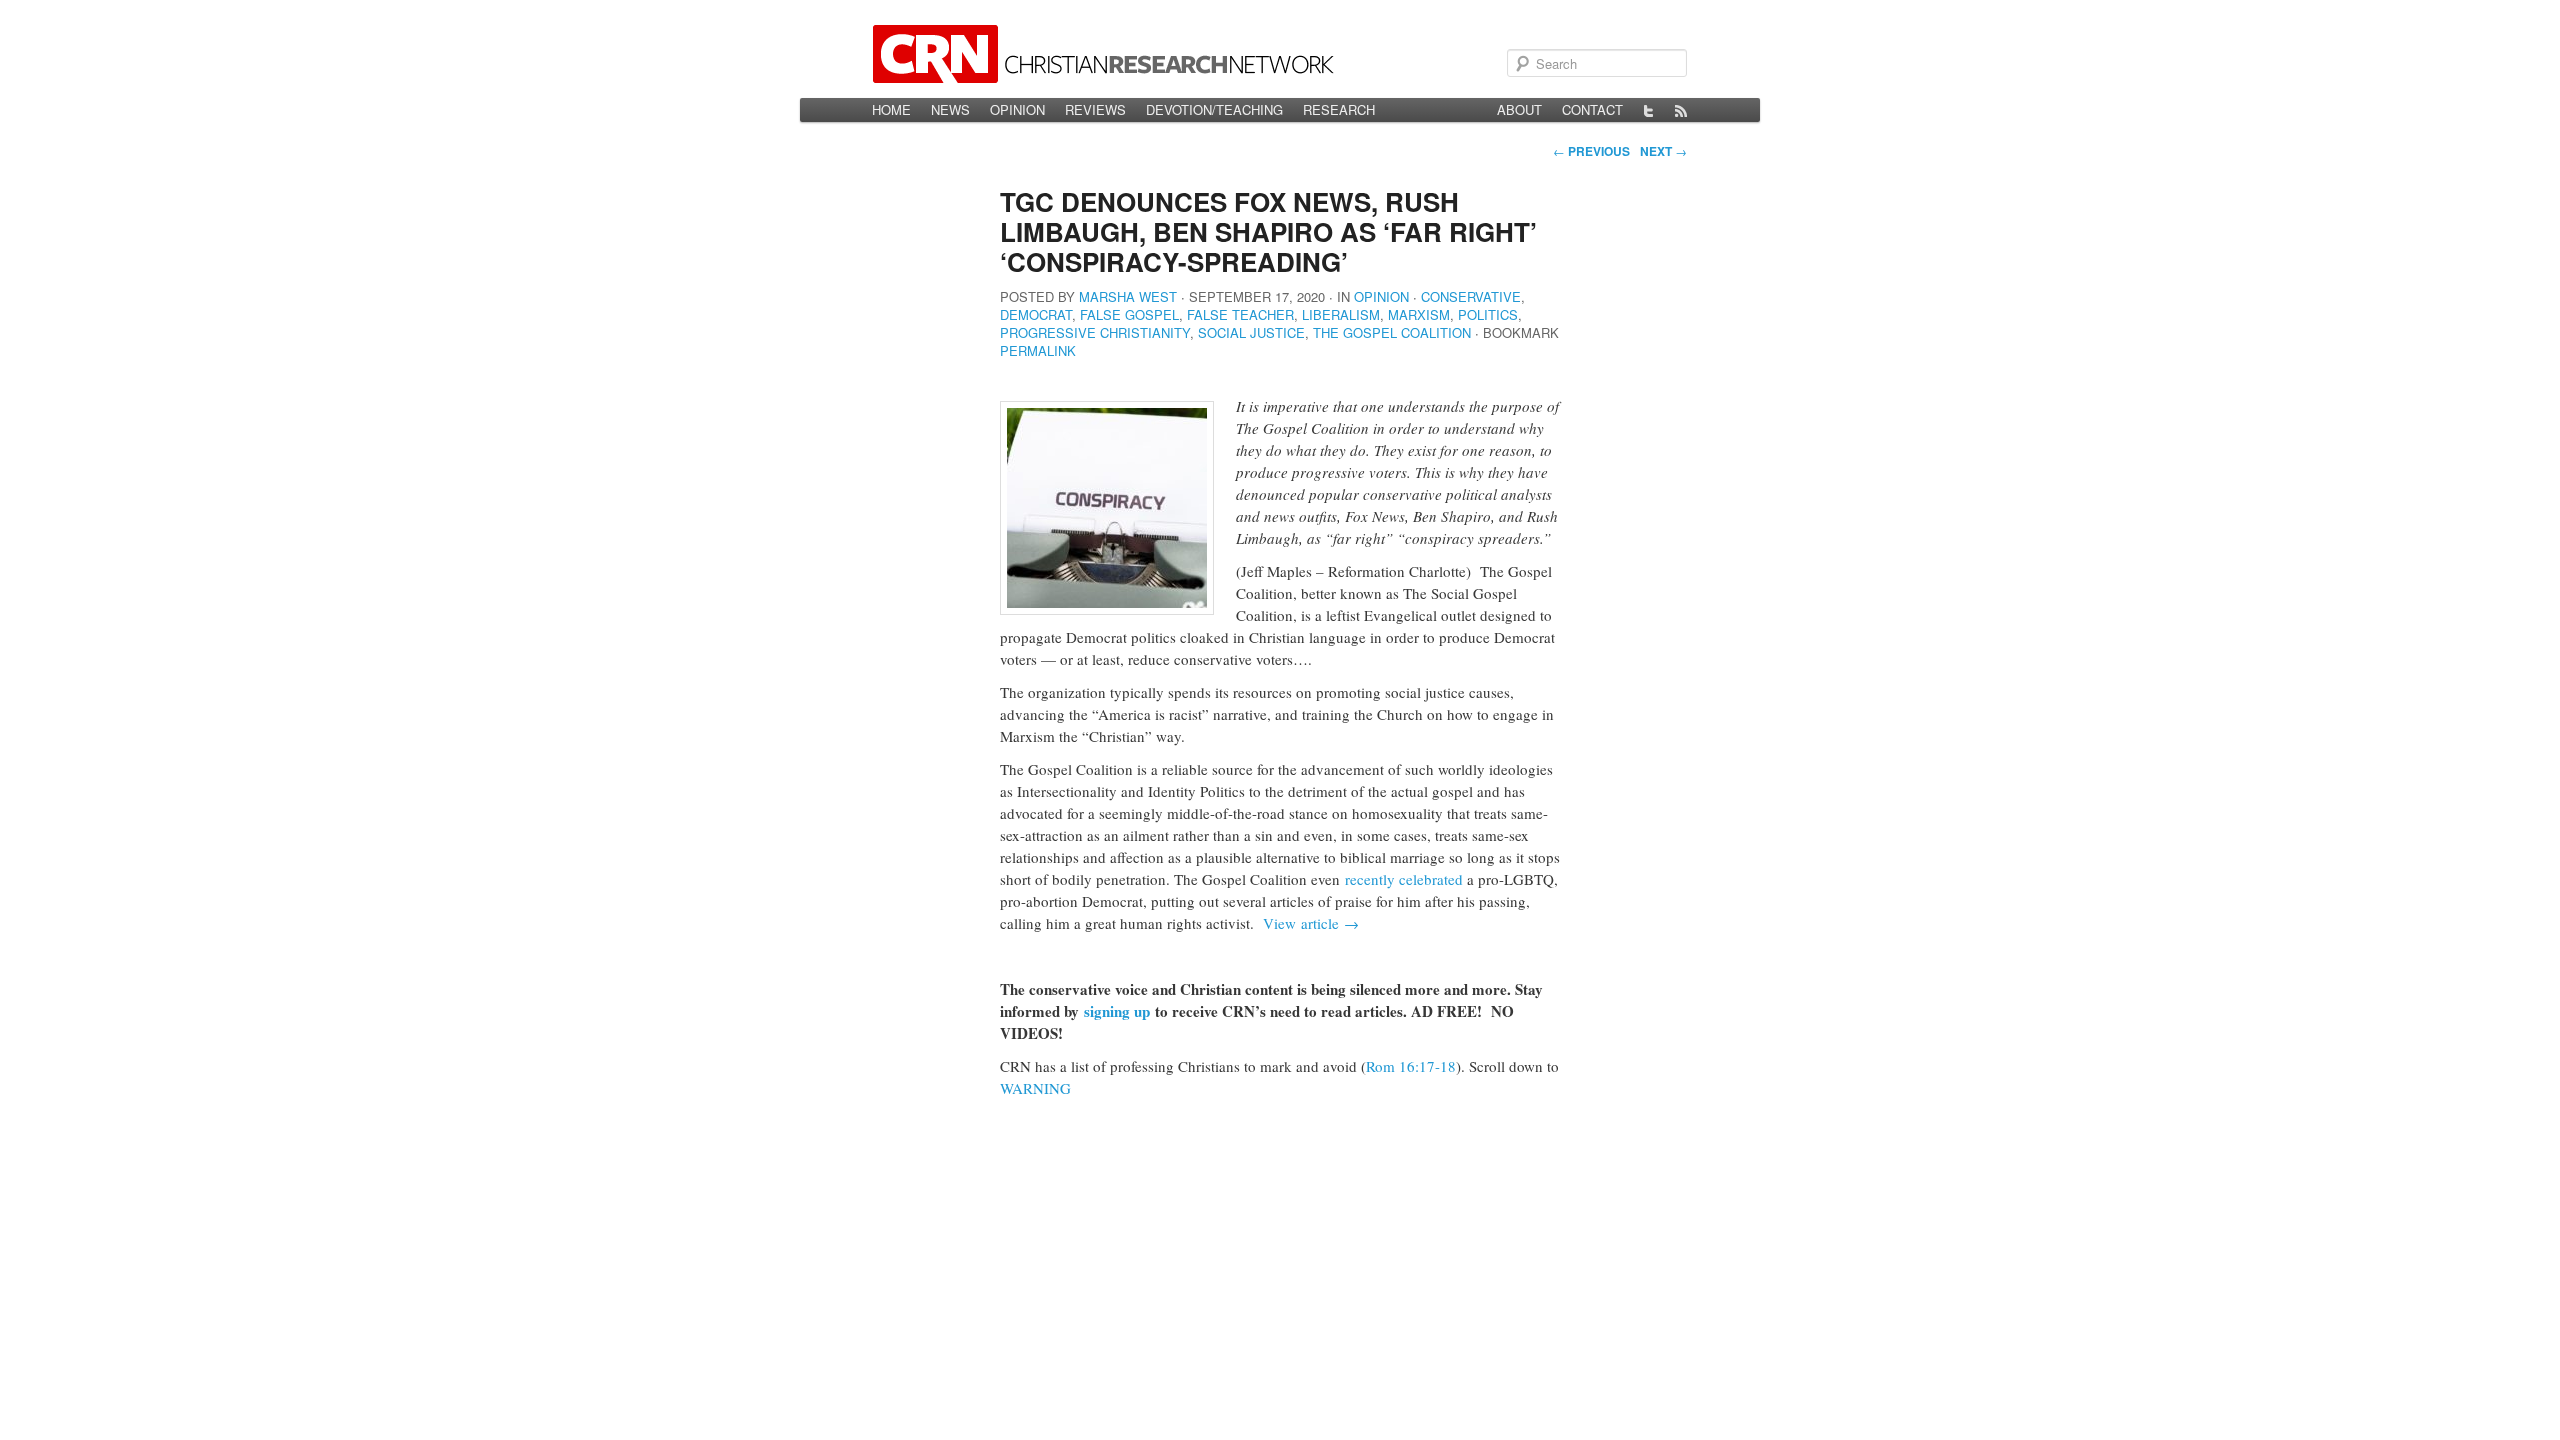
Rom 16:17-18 (1411, 1066)
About (1519, 109)
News (950, 109)
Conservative (1471, 296)
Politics (1488, 314)
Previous (1591, 151)
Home (891, 109)
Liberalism (1341, 314)
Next (1663, 151)
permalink (1038, 350)
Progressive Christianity (1095, 332)
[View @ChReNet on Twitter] (1649, 110)
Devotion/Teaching (1214, 109)
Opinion (1017, 109)
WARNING (1035, 1088)
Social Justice (1251, 332)
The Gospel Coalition (1392, 332)
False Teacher (1240, 314)
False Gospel (1129, 314)
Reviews (1095, 109)
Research (1339, 109)
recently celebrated (1404, 879)
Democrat (1036, 314)
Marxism (1419, 314)
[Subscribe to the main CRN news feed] (1681, 110)
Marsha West (1128, 296)
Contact (1592, 109)
